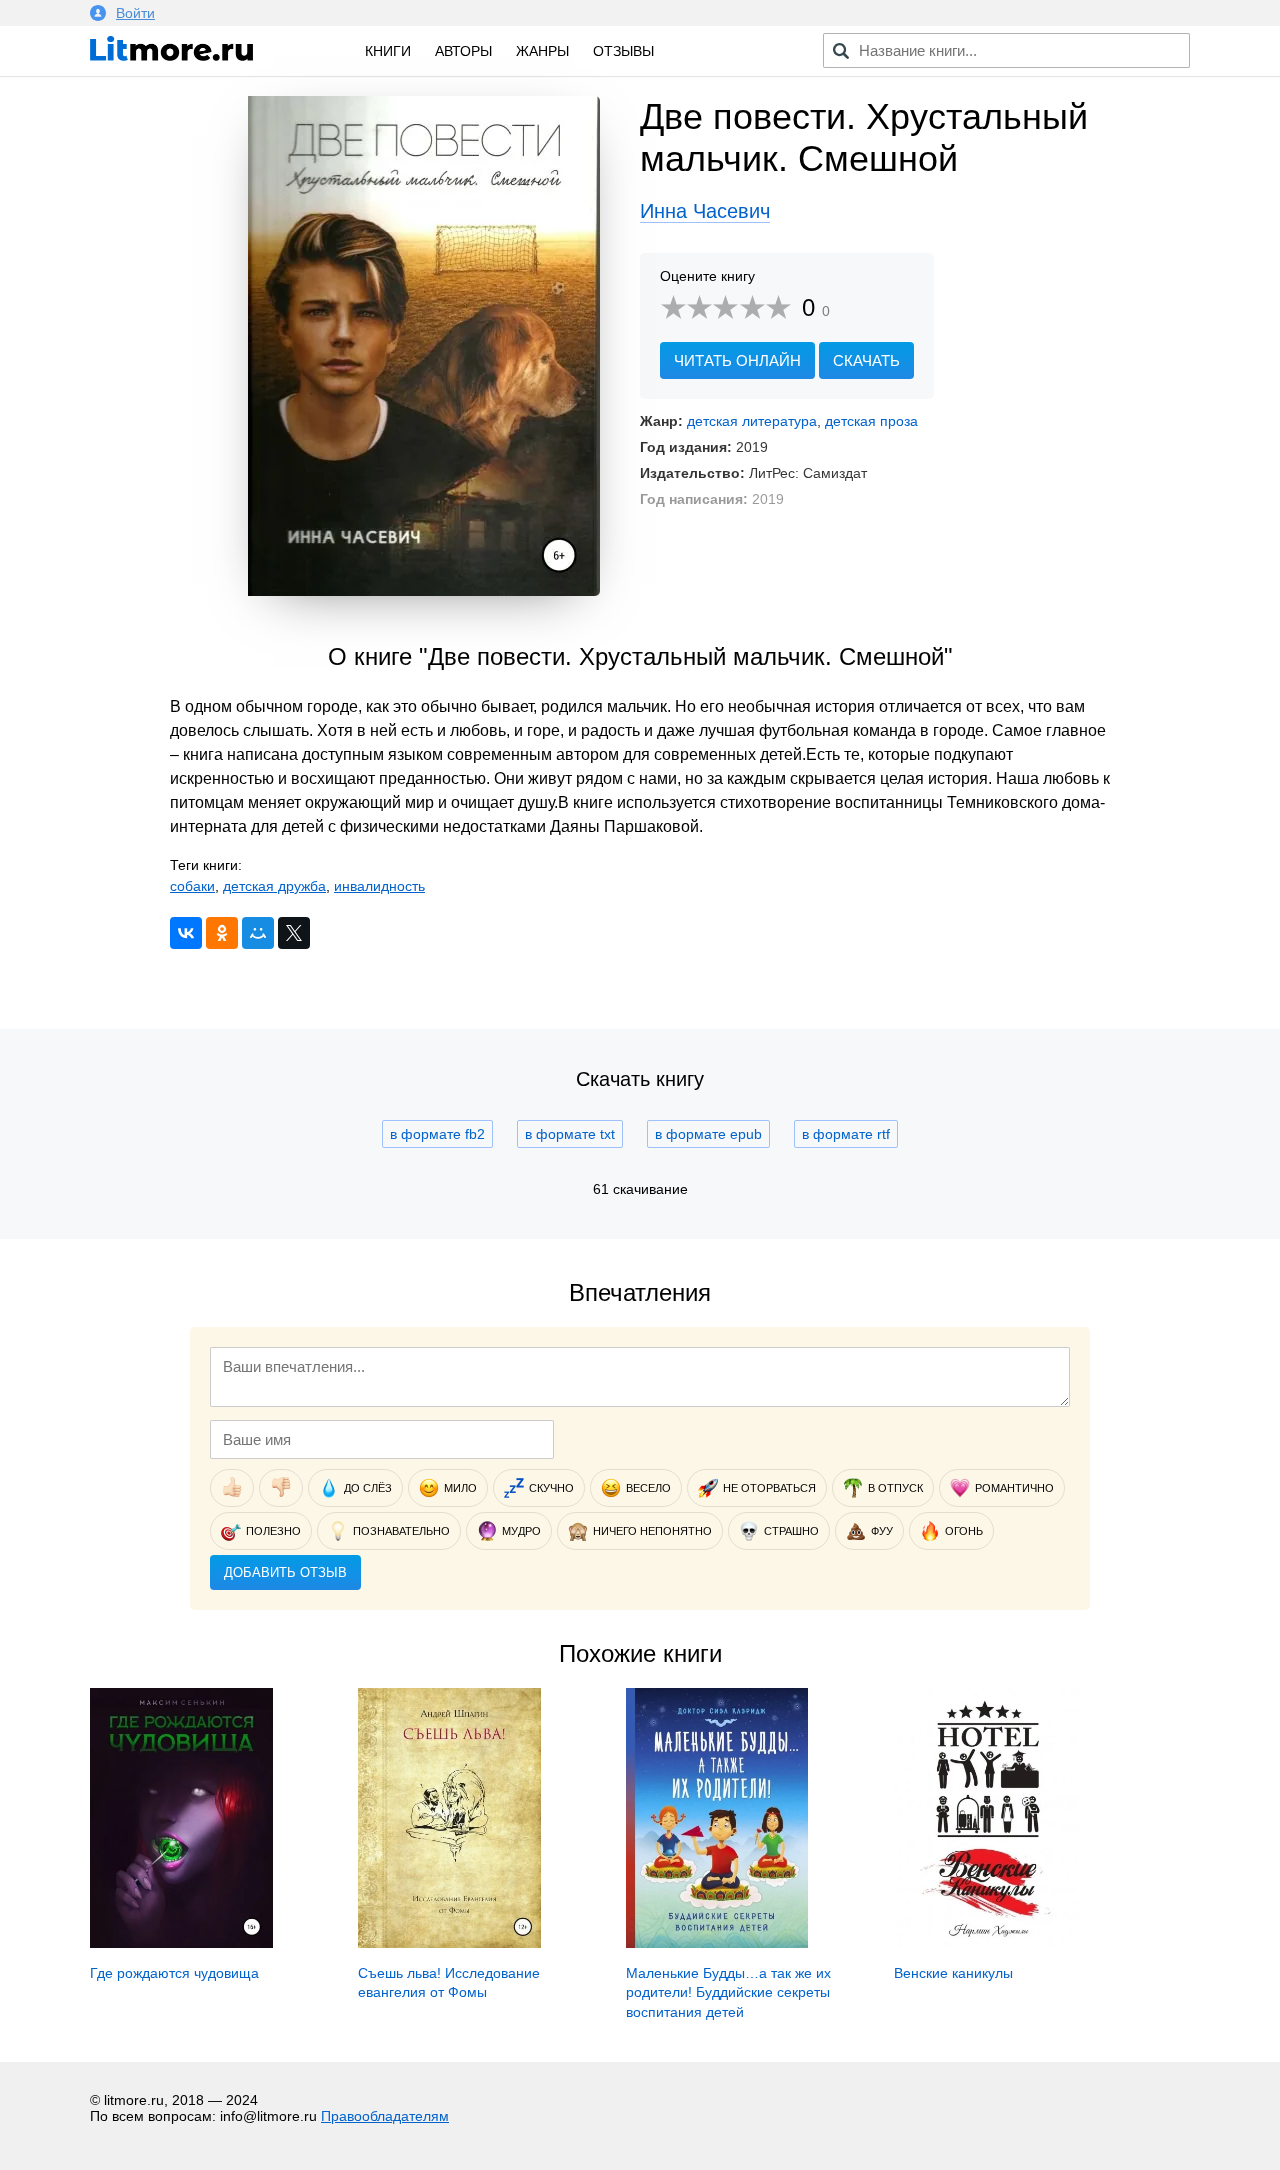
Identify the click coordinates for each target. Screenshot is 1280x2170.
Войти (135, 13)
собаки (192, 886)
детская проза (871, 421)
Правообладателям (385, 2116)
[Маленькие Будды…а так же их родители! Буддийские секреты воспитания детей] (717, 1943)
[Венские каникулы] (986, 1943)
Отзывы (623, 51)
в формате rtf (846, 1134)
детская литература (752, 421)
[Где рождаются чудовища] (181, 1943)
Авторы (463, 51)
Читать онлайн (737, 360)
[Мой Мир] (258, 933)
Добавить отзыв (285, 1572)
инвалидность (379, 886)
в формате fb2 (437, 1134)
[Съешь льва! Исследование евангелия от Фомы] (449, 1943)
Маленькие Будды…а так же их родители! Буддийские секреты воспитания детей (728, 1992)
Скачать (866, 360)
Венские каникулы (953, 1973)
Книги (388, 51)
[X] (294, 933)
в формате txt (570, 1134)
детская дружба (274, 886)
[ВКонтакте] (186, 933)
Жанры (542, 51)
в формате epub (708, 1134)
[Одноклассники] (222, 933)
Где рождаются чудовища (174, 1973)
